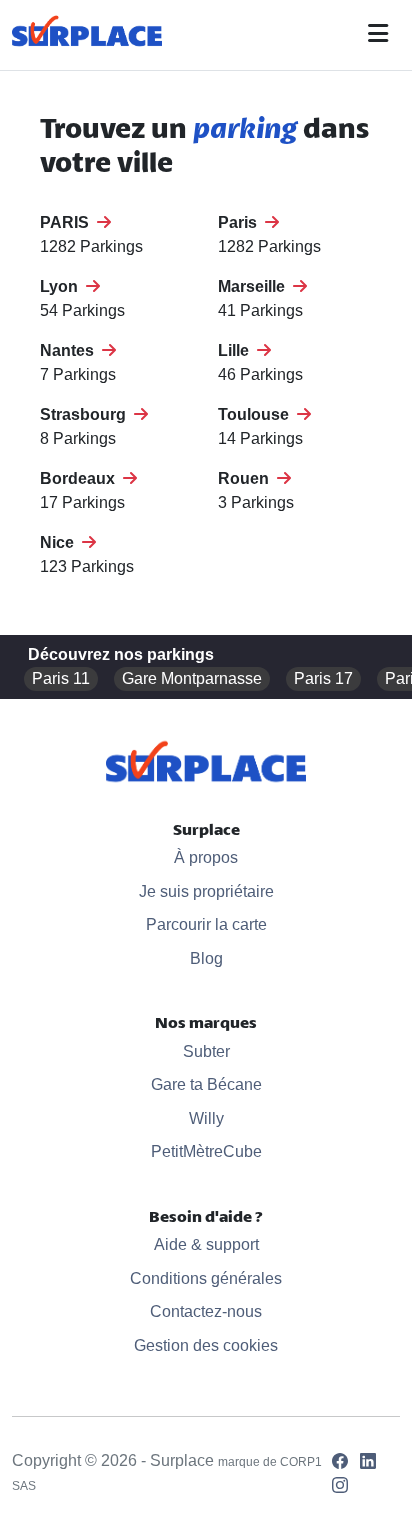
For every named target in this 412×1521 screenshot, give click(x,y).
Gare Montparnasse (192, 678)
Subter (206, 1051)
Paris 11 (61, 678)
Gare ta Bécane (206, 1084)
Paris (241, 222)
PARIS (68, 222)
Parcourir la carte (206, 924)
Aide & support (206, 1244)
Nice (61, 542)
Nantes (71, 350)
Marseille (255, 286)
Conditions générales (206, 1278)
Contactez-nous (206, 1311)
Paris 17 (323, 678)
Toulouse (257, 414)
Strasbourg (87, 414)
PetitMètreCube (206, 1151)
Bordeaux (81, 478)
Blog (206, 958)
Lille (237, 350)
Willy (206, 1118)
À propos (206, 857)
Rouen (247, 478)
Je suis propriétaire (206, 891)
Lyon (63, 286)
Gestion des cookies (206, 1345)
